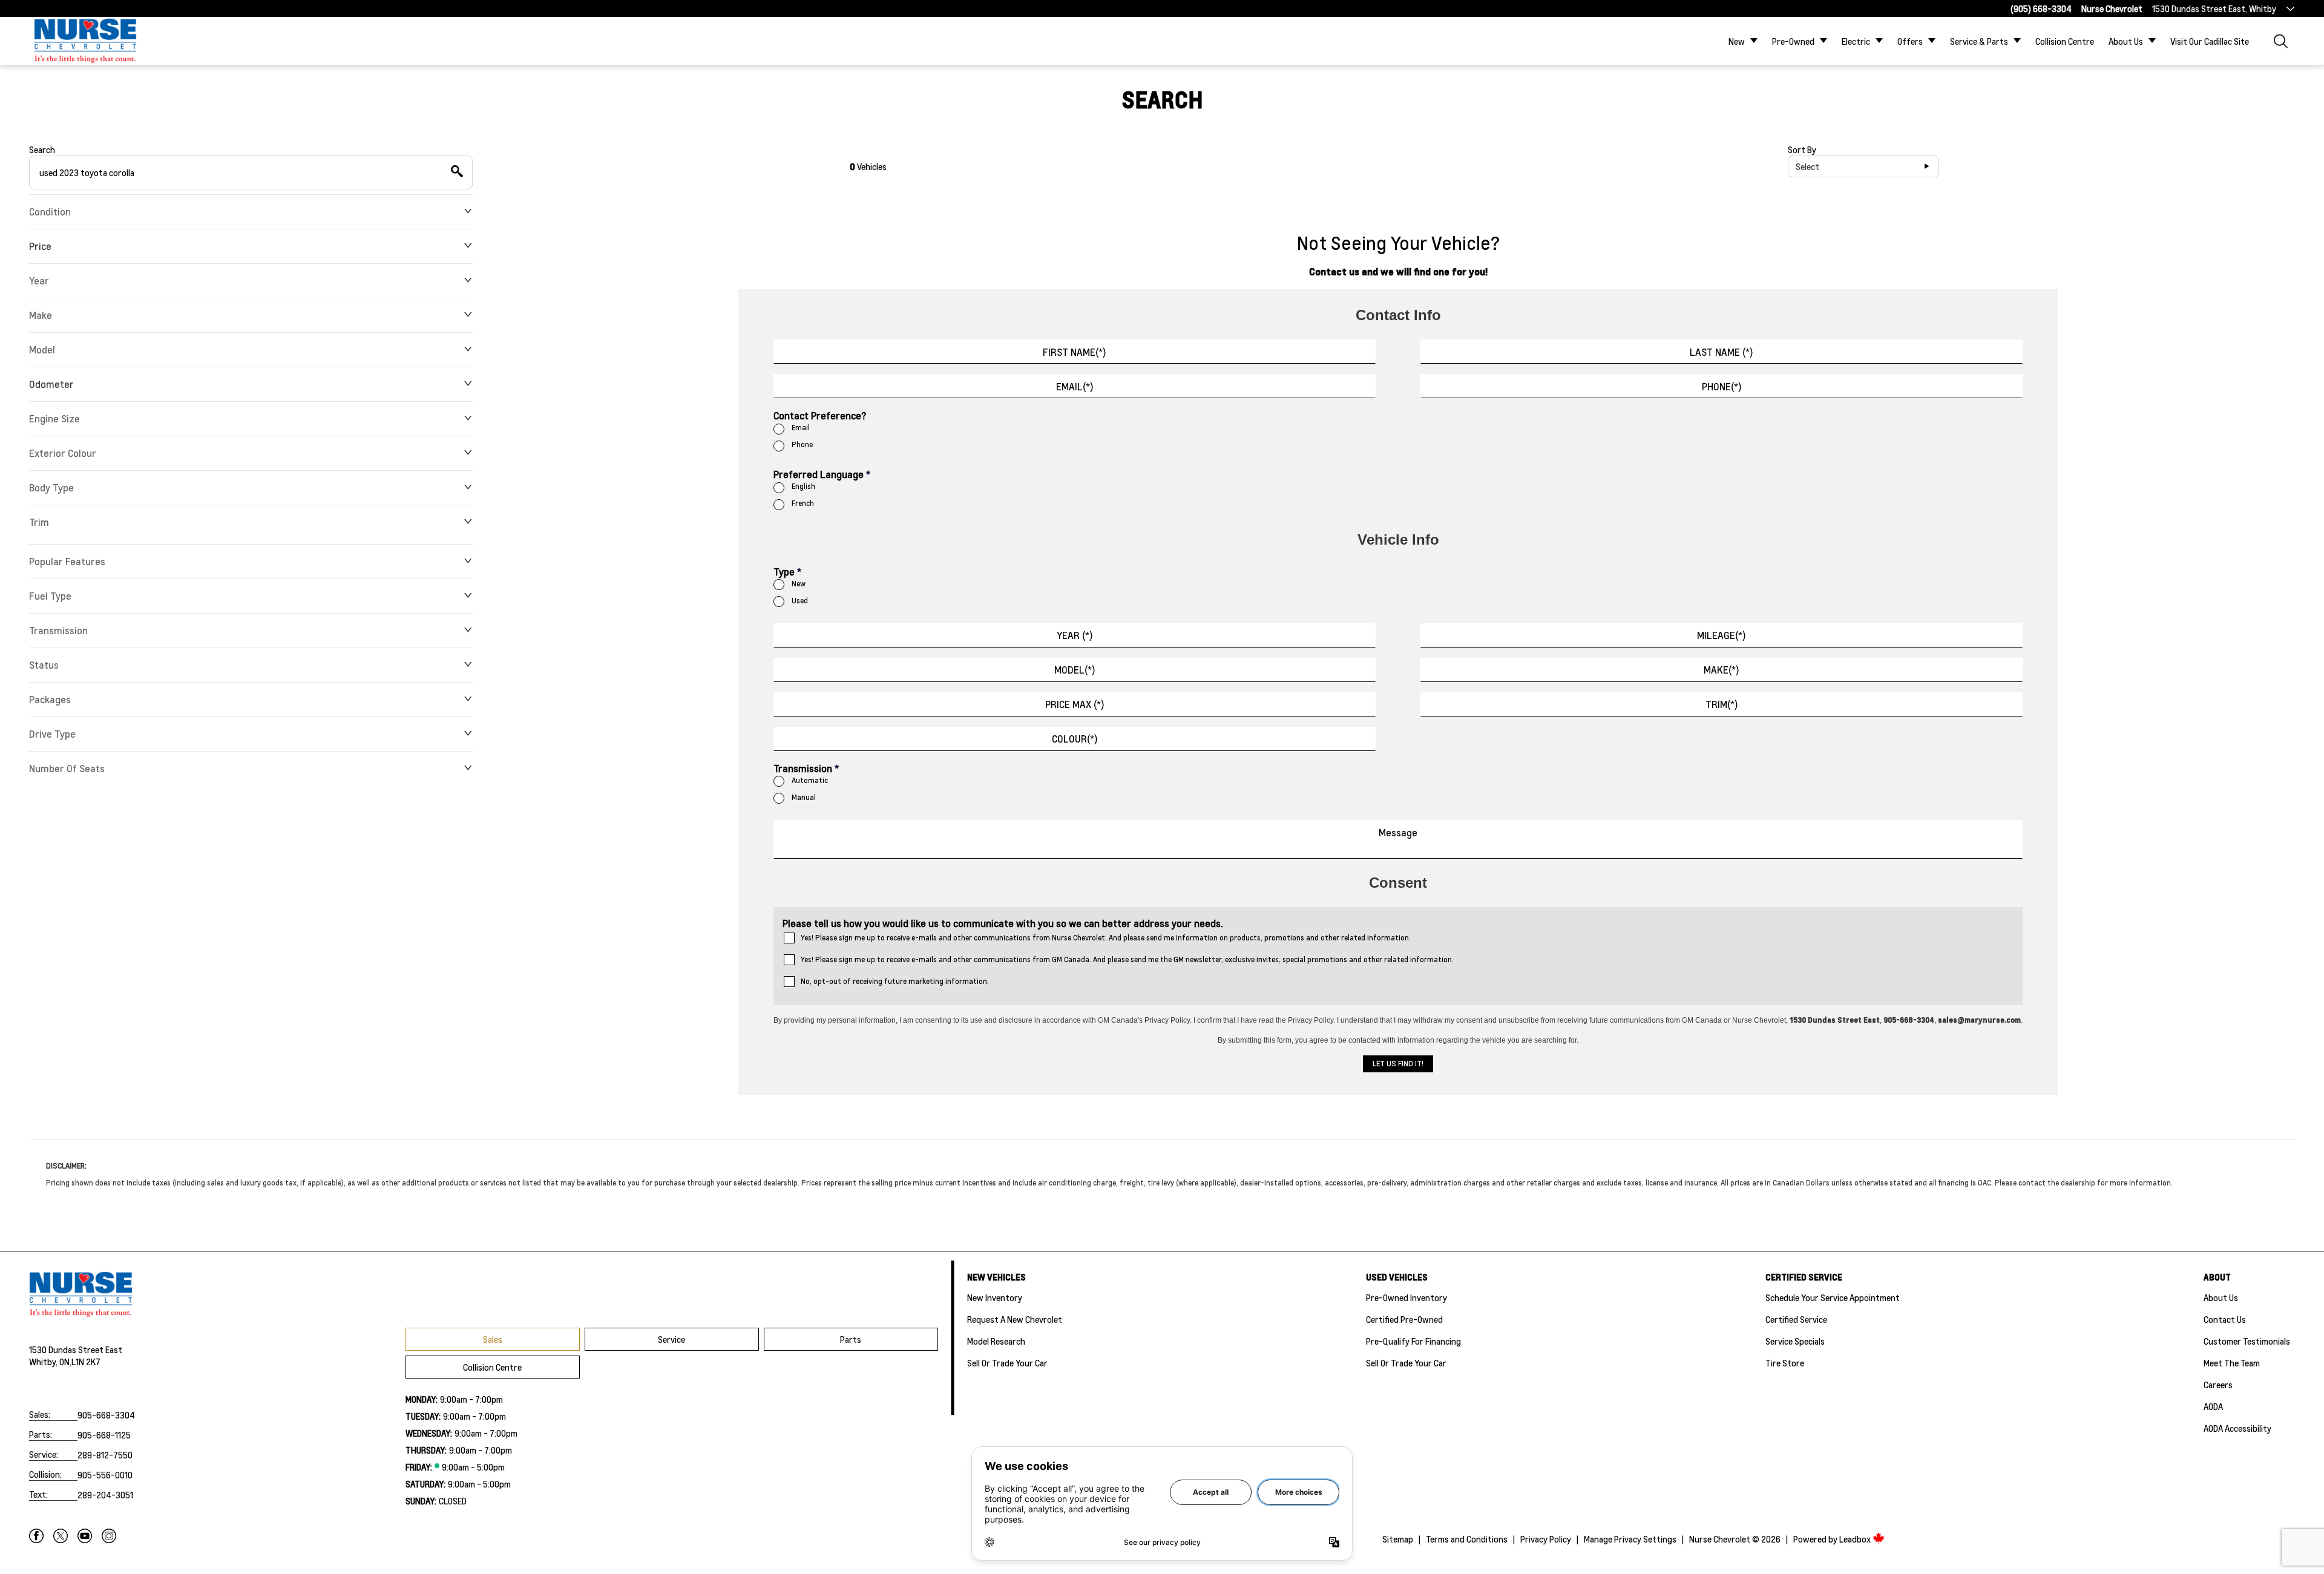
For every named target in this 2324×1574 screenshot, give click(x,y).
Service (671, 1339)
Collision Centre (2065, 41)
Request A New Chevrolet (1015, 1319)
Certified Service (1796, 1319)
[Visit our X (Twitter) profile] (61, 1536)
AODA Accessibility (2237, 1428)
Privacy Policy (1546, 1539)
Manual (804, 797)
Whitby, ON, (50, 1362)
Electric (1856, 41)
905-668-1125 (104, 1435)
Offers (1910, 41)
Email (801, 428)
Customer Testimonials (2247, 1341)
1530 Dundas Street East (76, 1349)
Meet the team (2232, 1363)
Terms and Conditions (1467, 1539)
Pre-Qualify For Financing (1413, 1341)
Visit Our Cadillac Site (2210, 41)
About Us (2126, 41)
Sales (493, 1339)
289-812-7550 (105, 1455)
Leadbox (1856, 1539)
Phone (802, 444)
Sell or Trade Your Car (1007, 1363)
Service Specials (1795, 1341)
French (803, 503)
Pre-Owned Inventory (1407, 1297)
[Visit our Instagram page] (109, 1536)
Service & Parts (1979, 41)
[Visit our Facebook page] (36, 1536)
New (1737, 41)
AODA (2213, 1406)
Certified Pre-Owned (1404, 1319)
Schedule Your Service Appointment (1833, 1297)
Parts (851, 1339)
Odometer (51, 384)
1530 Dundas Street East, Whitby (2214, 8)
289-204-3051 (105, 1495)
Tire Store (1785, 1363)
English (803, 486)
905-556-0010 (105, 1475)
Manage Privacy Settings (1630, 1539)
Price (40, 246)
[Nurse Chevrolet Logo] (85, 41)
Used (800, 601)
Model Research (996, 1341)
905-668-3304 (106, 1415)
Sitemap (1398, 1539)
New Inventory (995, 1297)
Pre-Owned (1793, 41)
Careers (2218, 1385)
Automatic (810, 780)
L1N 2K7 (86, 1362)
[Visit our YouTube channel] (85, 1536)
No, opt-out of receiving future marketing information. (895, 981)
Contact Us (2225, 1319)
